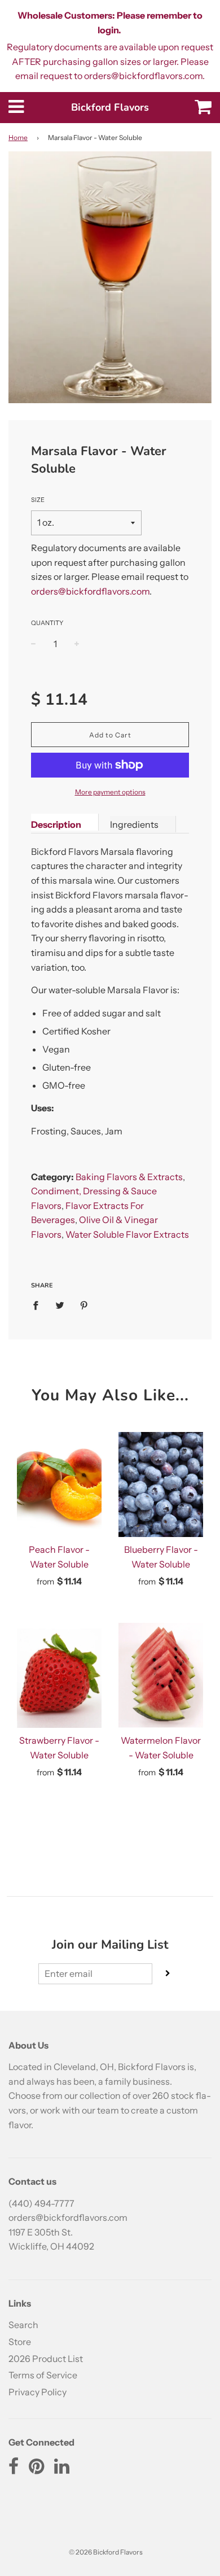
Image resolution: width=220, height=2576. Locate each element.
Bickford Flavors (110, 107)
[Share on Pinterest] (84, 1305)
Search (23, 2325)
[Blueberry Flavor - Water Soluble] (161, 1485)
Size (38, 500)
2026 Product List (46, 2359)
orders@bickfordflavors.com (90, 591)
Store (20, 2342)
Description (56, 824)
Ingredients (134, 824)
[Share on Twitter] (60, 1305)
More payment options (110, 792)
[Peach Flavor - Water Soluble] (59, 1485)
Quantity (47, 623)
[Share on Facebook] (39, 1305)
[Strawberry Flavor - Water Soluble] (59, 1675)
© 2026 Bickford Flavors (106, 2552)
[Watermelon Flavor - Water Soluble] (161, 1675)
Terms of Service (43, 2375)
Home (18, 137)
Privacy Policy (38, 2392)
